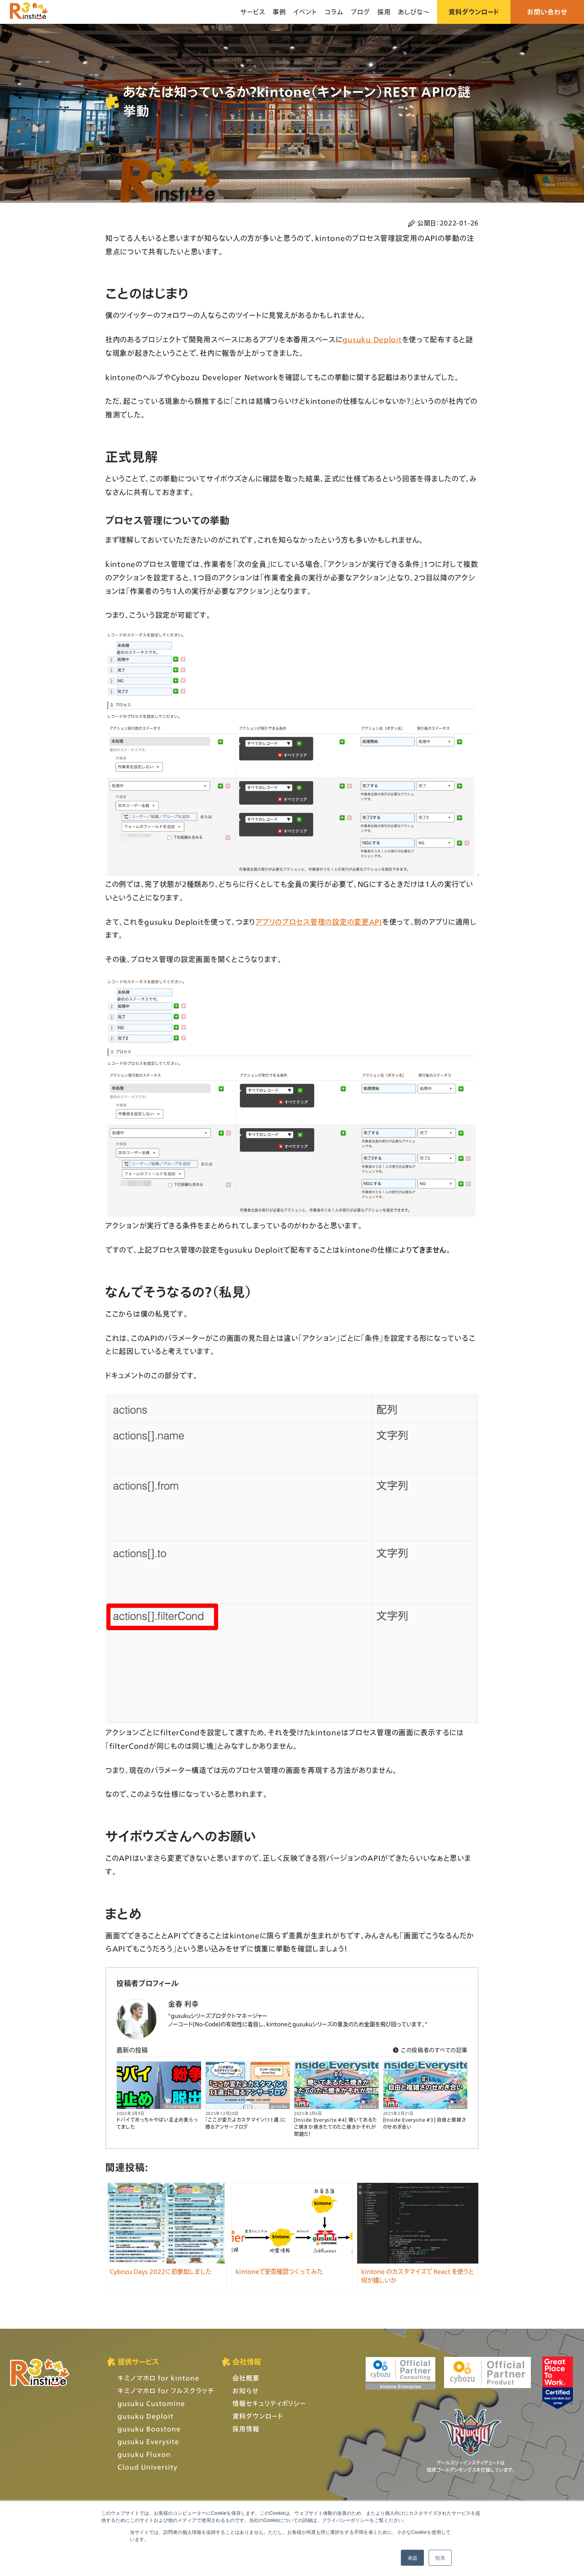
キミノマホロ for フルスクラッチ (166, 2391)
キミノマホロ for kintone (159, 2378)
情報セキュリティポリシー (269, 2403)
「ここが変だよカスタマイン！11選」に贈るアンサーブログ (246, 2123)
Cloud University (148, 2467)
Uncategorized (182, 2106)
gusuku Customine (151, 2403)
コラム (334, 12)
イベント (305, 12)
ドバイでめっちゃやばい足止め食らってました (157, 2123)
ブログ (361, 12)
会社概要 (246, 2378)
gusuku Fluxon (144, 2454)
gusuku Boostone (149, 2429)
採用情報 (246, 2429)
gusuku (279, 2106)
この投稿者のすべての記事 (433, 2050)
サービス (253, 12)
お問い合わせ (547, 12)
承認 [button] (412, 2558)
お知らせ (246, 2391)
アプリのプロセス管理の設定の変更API (319, 922)
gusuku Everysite (148, 2441)
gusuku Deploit (372, 339)
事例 (279, 12)
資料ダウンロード (474, 12)
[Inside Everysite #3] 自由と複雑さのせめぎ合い (425, 2123)
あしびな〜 (414, 12)
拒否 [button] (440, 2558)
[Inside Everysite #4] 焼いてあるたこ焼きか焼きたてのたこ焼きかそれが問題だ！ (336, 2127)
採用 (384, 12)
